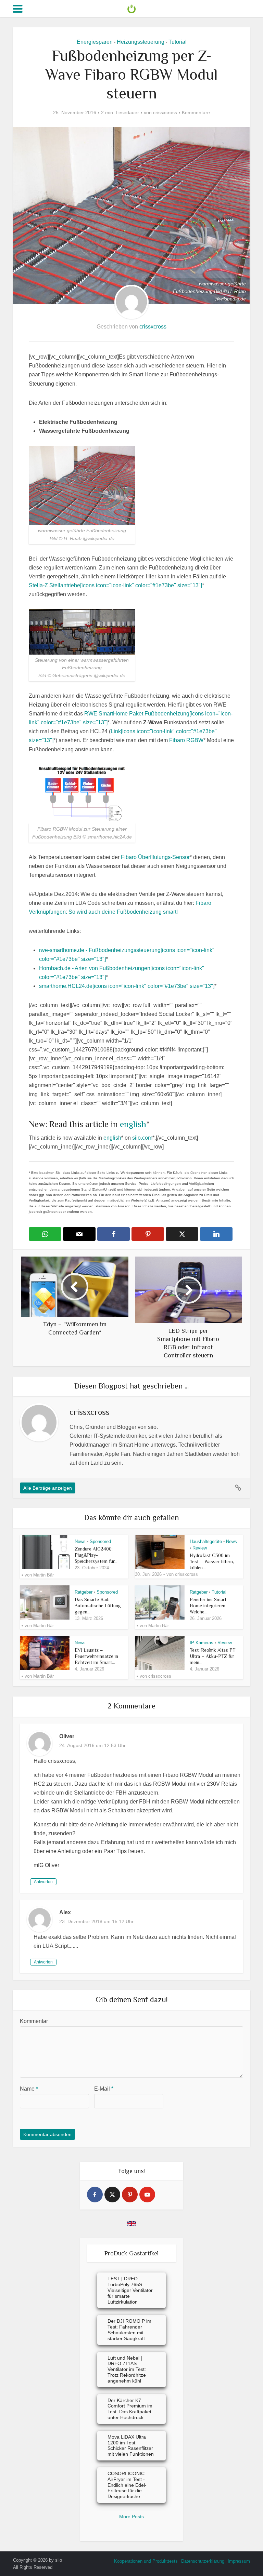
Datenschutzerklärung (203, 2561)
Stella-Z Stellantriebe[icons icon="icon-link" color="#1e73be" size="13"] (115, 585)
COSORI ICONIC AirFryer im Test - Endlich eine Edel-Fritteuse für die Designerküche (127, 2485)
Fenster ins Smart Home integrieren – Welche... (210, 1606)
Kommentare (196, 112)
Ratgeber (84, 1592)
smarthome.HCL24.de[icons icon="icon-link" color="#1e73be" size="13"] (127, 986)
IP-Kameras (202, 1643)
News (80, 1541)
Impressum (239, 2561)
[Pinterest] (130, 2195)
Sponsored (100, 1541)
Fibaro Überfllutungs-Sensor (155, 857)
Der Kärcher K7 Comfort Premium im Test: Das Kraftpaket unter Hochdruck (130, 2409)
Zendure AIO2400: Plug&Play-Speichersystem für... (96, 1555)
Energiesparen (95, 42)
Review (200, 1548)
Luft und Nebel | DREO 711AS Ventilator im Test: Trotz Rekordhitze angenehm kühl (127, 2369)
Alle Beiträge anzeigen (48, 1488)
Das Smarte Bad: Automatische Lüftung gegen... (98, 1606)
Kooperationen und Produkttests (146, 2561)
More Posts (131, 2517)
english (133, 1124)
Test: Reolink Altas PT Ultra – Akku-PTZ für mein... (212, 1656)
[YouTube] (147, 2195)
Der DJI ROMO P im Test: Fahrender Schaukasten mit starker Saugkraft (129, 2330)
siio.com (142, 1138)
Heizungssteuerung (141, 42)
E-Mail (104, 2089)
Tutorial (178, 42)
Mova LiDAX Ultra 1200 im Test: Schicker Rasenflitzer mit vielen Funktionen (131, 2445)
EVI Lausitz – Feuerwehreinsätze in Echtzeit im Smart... (96, 1656)
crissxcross (165, 112)
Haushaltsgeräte (206, 1541)
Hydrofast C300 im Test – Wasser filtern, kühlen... (212, 1561)
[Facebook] (95, 2195)
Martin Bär (43, 1575)
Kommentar (34, 2021)
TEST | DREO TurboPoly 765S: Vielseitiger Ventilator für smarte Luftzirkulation (130, 2290)
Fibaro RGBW (186, 740)
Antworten (43, 1882)
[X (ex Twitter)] (112, 2195)
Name (29, 2089)
